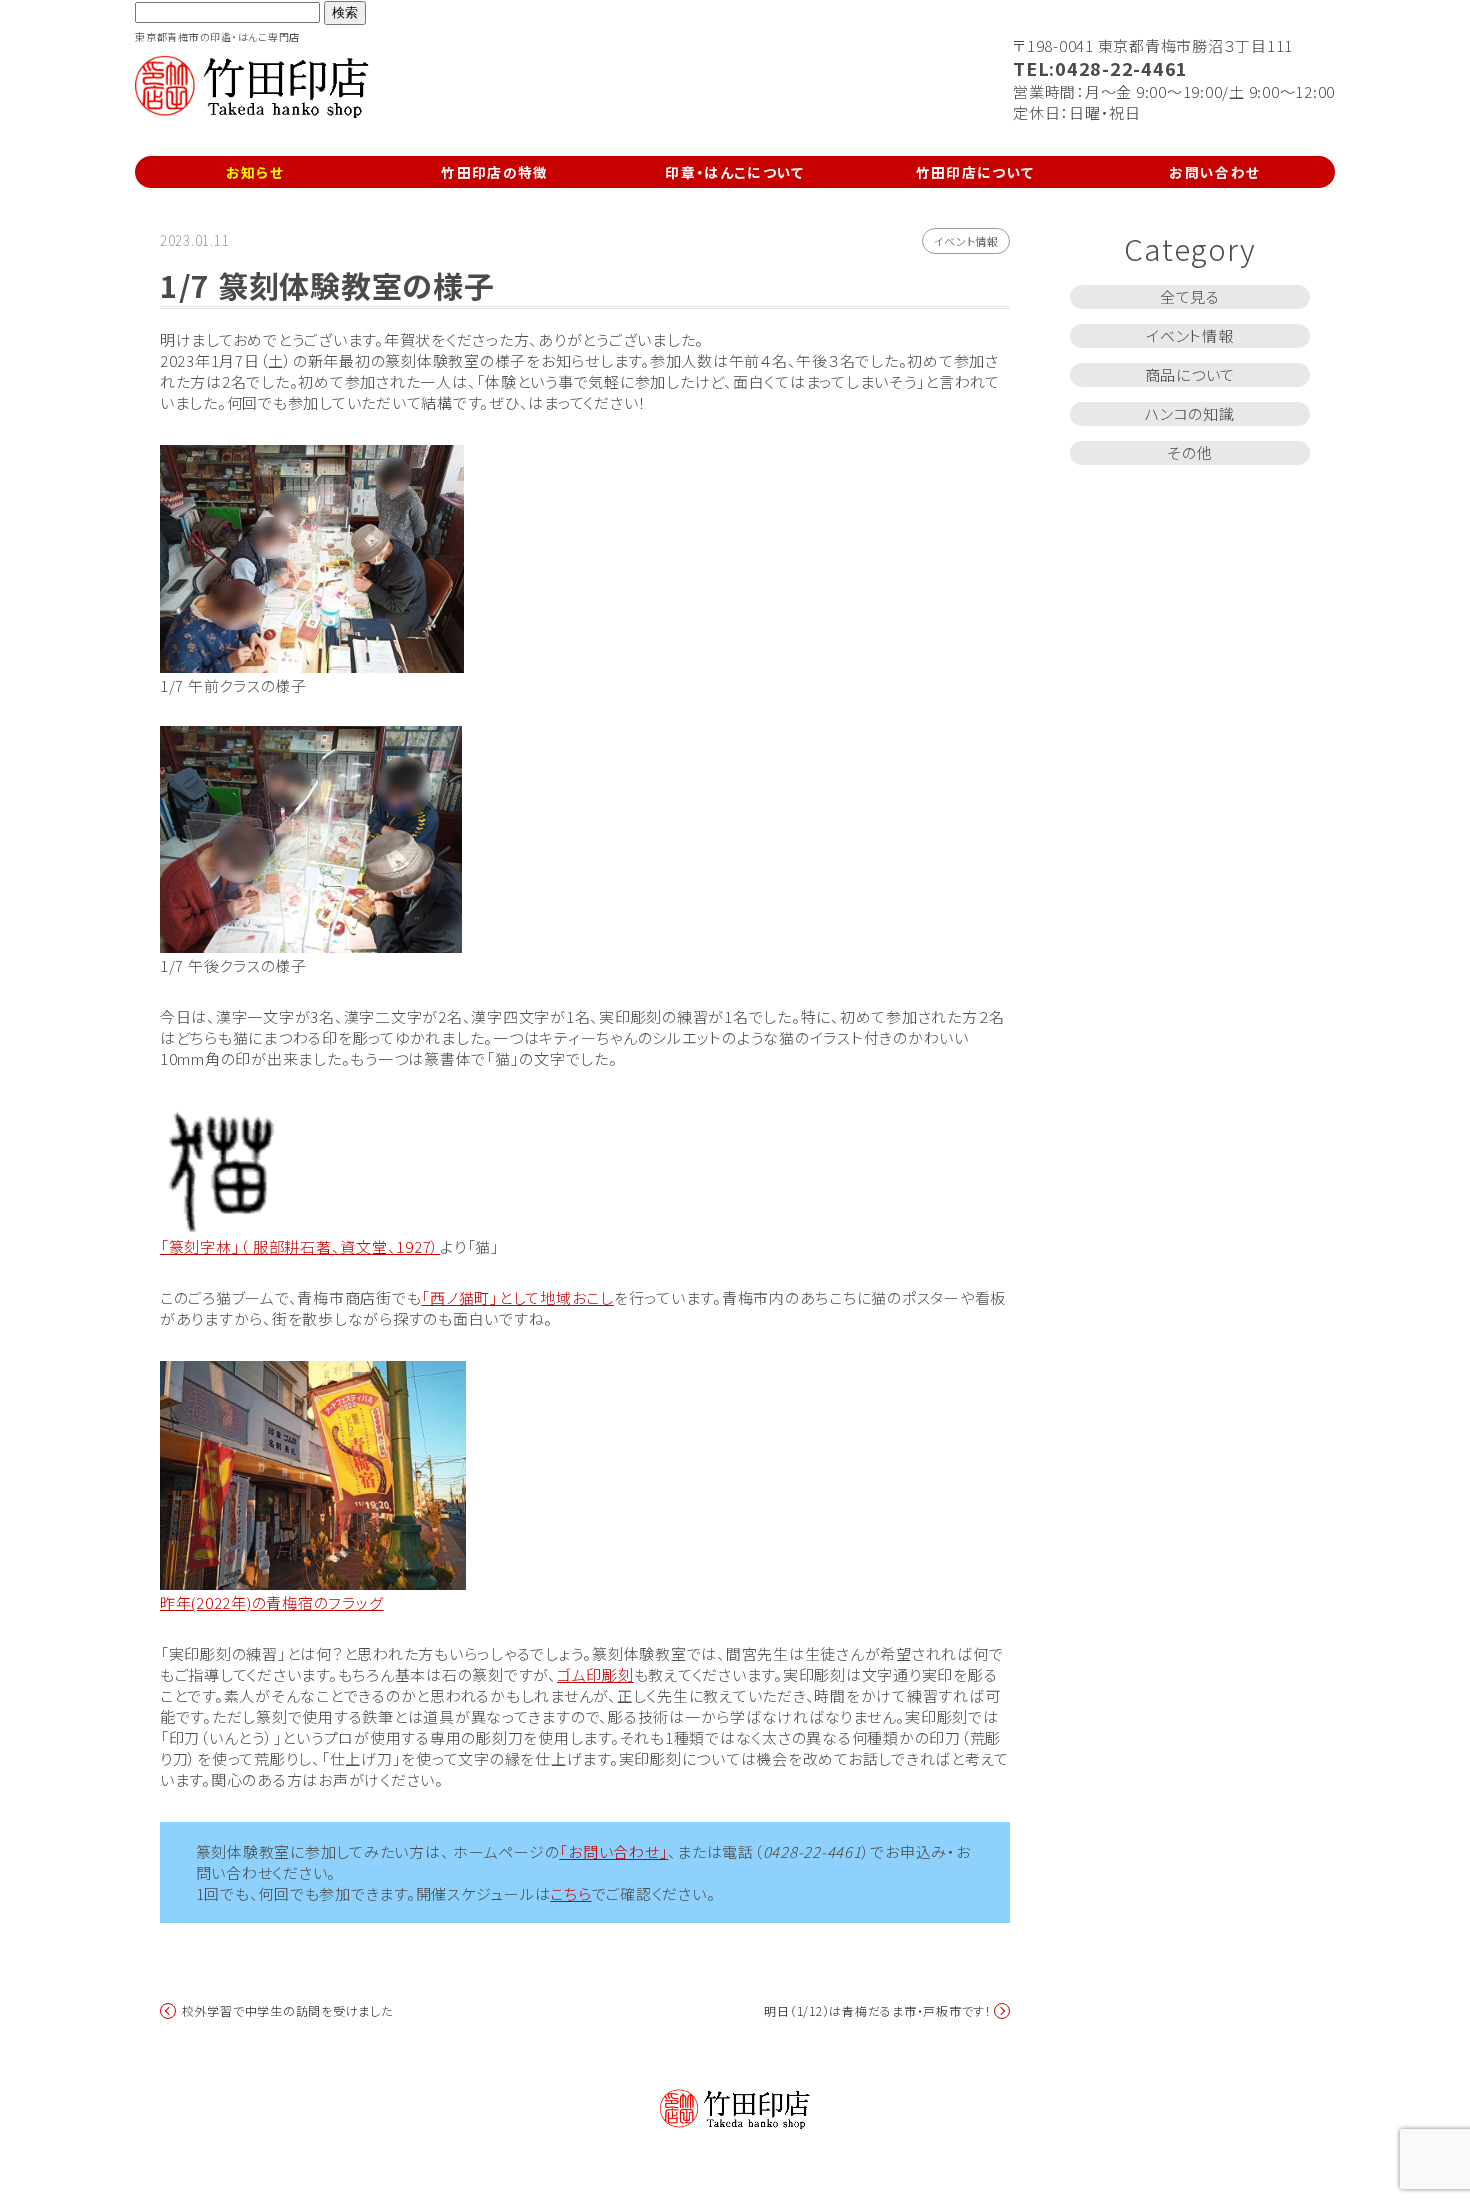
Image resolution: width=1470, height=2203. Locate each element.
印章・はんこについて (735, 172)
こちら (570, 1893)
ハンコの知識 (1190, 413)
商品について (1190, 374)
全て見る (1190, 296)
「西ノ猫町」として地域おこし (517, 1297)
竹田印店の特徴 (495, 172)
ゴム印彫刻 (595, 1674)
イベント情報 (966, 241)
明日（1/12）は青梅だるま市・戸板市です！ (878, 2011)
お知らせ (255, 172)
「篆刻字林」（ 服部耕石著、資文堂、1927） (300, 1246)
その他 (1189, 452)
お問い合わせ (1214, 172)
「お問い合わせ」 (613, 1851)
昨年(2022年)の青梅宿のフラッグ (272, 1602)
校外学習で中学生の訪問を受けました (287, 2011)
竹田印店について (975, 172)
